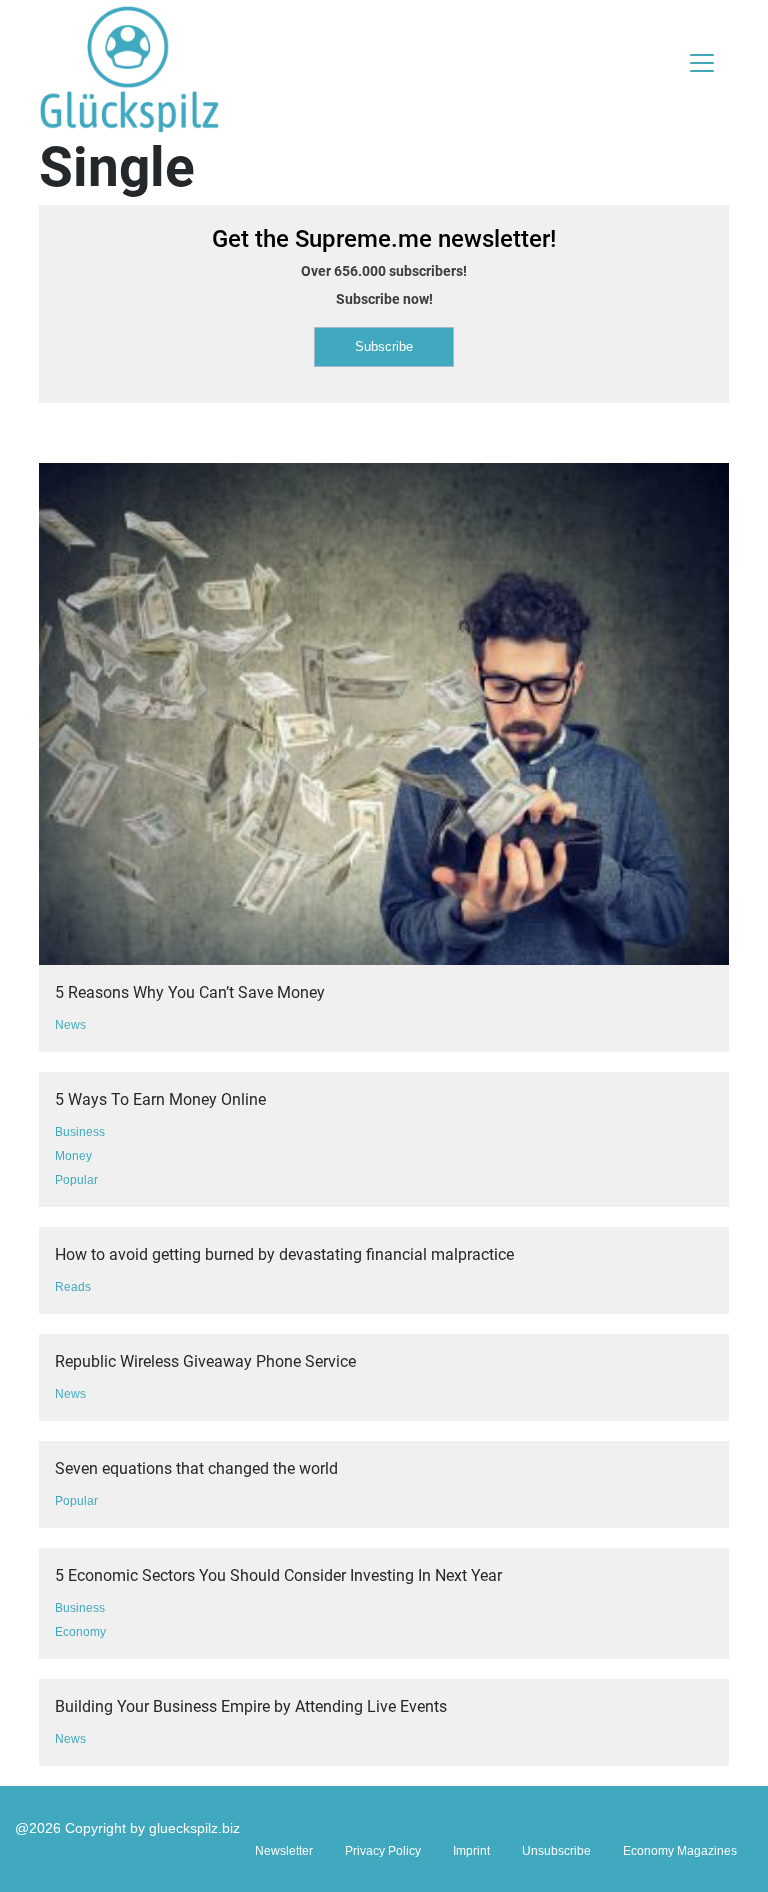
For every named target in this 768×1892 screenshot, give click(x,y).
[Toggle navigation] (702, 63)
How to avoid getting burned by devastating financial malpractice (284, 1254)
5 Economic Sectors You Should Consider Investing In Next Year (278, 1575)
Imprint (471, 1851)
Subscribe (384, 346)
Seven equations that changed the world (196, 1468)
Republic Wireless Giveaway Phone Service (205, 1361)
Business (80, 1132)
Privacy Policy (383, 1851)
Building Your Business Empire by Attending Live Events (251, 1706)
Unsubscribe (556, 1851)
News (70, 1025)
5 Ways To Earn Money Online (160, 1099)
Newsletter (284, 1851)
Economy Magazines (680, 1851)
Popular (76, 1180)
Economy (80, 1632)
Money (73, 1156)
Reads (73, 1287)
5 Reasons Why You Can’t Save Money (190, 992)
